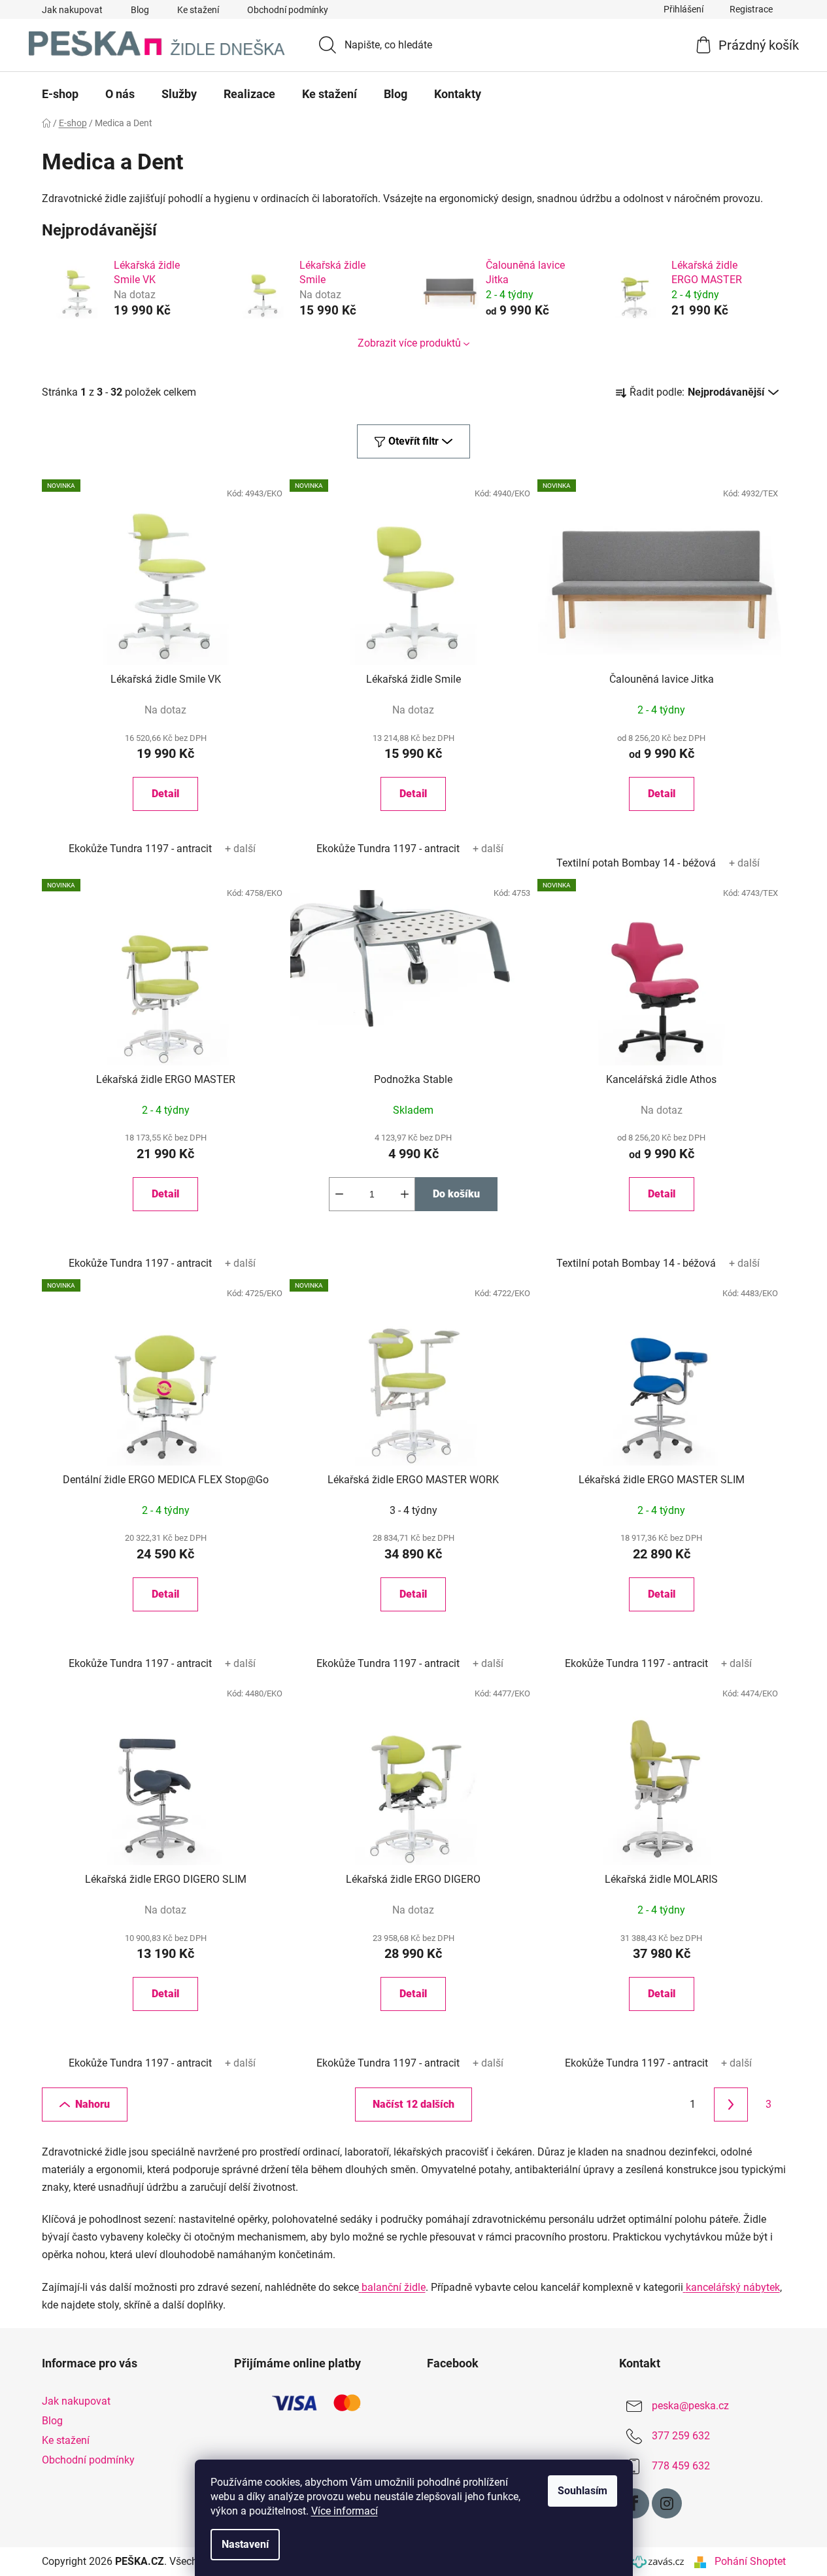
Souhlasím (582, 2491)
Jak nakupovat (72, 10)
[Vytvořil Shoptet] (700, 2562)
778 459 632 (681, 2466)
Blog (140, 10)
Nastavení (245, 2544)
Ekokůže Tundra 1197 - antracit (140, 849)
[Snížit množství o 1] (339, 1194)
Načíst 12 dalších (413, 2104)
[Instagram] (667, 2503)
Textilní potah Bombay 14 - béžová (636, 863)
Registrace (751, 9)
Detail (165, 794)
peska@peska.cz (690, 2406)
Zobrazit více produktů (409, 343)
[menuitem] (60, 94)
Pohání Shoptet (750, 2561)
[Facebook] (634, 2503)
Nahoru (93, 2104)
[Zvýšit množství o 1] (405, 1194)
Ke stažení (198, 10)
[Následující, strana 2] (731, 2104)
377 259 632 (681, 2436)
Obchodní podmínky (288, 10)
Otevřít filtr (413, 441)
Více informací (345, 2511)
